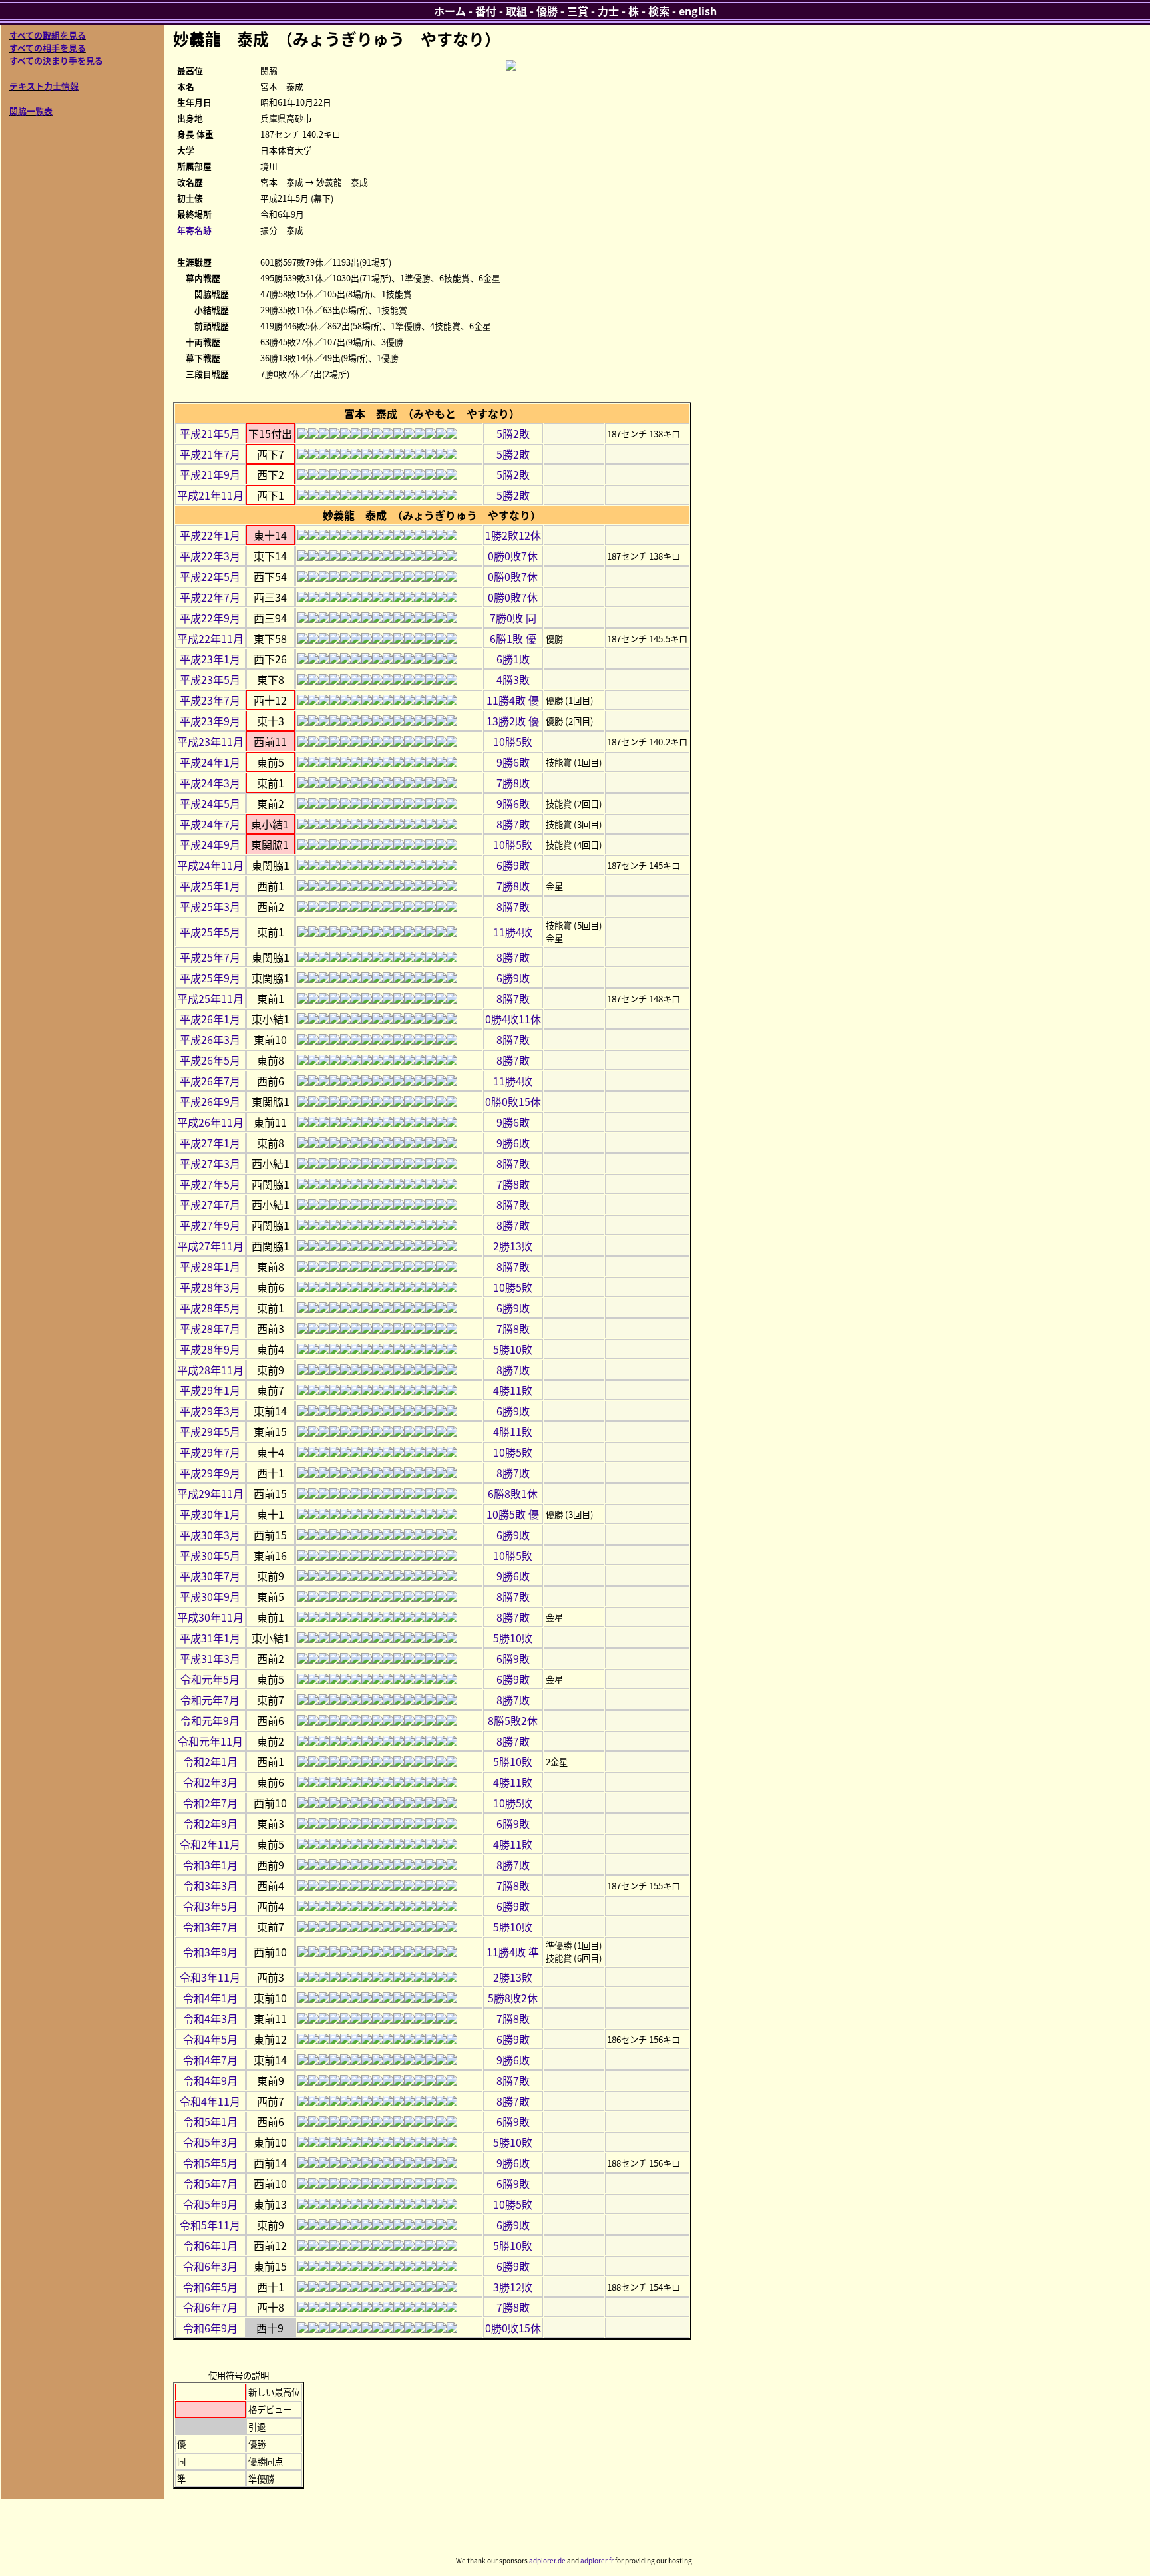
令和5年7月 (210, 2183)
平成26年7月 (210, 1081)
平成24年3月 (210, 783)
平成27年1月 (210, 1143)
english (698, 11)
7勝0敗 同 (513, 618)
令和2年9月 (210, 1823)
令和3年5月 (210, 1906)
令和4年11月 (210, 2101)
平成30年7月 (210, 1576)
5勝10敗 (513, 1349)
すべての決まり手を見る (56, 60)
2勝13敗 (513, 1246)
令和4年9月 (210, 2080)
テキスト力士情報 (44, 86)
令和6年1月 (210, 2245)
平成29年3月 (210, 1411)
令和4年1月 (210, 1998)
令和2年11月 (210, 1844)
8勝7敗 (513, 824)
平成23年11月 (210, 741)
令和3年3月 (210, 1885)
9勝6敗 (513, 762)
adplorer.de (547, 2560)
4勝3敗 (513, 679)
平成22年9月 (210, 618)
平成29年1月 (210, 1390)
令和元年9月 (210, 1720)
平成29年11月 (210, 1493)
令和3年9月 (210, 1952)
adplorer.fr (597, 2560)
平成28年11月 (210, 1370)
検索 (659, 11)
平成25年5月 (210, 932)
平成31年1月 (210, 1638)
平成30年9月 (210, 1596)
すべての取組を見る (48, 35)
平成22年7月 (210, 597)
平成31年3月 (210, 1658)
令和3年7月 (210, 1927)
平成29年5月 (210, 1431)
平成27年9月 (210, 1225)
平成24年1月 (210, 762)
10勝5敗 (513, 741)
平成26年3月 (210, 1039)
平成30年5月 (210, 1555)
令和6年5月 (210, 2287)
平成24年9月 (210, 844)
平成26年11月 (210, 1122)
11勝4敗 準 (513, 1952)
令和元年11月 (210, 1741)
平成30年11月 (210, 1617)
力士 (608, 11)
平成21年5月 (210, 433)
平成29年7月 (210, 1452)
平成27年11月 (210, 1246)
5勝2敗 (513, 433)
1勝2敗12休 (513, 535)
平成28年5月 (210, 1308)
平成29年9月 (210, 1473)
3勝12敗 (513, 2287)
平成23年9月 (210, 721)
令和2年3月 (210, 1782)
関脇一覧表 (31, 111)
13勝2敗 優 (513, 721)
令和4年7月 (210, 2060)
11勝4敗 (513, 932)
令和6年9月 (210, 2328)
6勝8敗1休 (513, 1493)
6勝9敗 (513, 865)
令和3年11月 (210, 1977)
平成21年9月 (210, 474)
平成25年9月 (210, 978)
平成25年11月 (210, 998)
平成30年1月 (210, 1514)
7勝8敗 (513, 783)
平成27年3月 (210, 1163)
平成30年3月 (210, 1535)
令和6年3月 (210, 2266)
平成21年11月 (210, 495)
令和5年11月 (210, 2225)
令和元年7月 (210, 1700)
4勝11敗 (513, 1390)
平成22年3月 (210, 556)
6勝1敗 (513, 659)
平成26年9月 (210, 1101)
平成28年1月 (210, 1266)
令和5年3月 (210, 2142)
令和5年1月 (210, 2121)
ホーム (450, 11)
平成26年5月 (210, 1060)
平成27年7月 (210, 1204)
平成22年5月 (210, 576)
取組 (516, 11)
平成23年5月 (210, 679)
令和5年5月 (210, 2163)
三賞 (578, 11)
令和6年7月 (210, 2307)
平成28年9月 (210, 1349)
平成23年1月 (210, 659)
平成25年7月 (210, 957)
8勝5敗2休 (513, 1720)
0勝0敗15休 (513, 1101)
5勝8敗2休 (513, 1998)
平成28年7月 (210, 1328)
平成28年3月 (210, 1287)
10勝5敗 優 (513, 1514)
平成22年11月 (210, 638)
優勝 (547, 11)
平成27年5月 (210, 1184)
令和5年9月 (210, 2204)
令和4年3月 (210, 2018)
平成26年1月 (210, 1019)
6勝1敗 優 (513, 638)
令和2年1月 (210, 1761)
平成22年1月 (210, 535)
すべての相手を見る (48, 48)
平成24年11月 (210, 865)
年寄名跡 (194, 230)
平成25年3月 (210, 906)
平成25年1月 (210, 886)
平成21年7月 (210, 454)
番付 (486, 11)
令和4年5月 (210, 2039)
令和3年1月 (210, 1865)
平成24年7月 (210, 824)
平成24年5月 (210, 803)
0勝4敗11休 (513, 1019)
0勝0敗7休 (513, 556)
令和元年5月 (210, 1679)
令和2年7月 (210, 1803)
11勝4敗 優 (513, 700)
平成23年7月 (210, 700)
